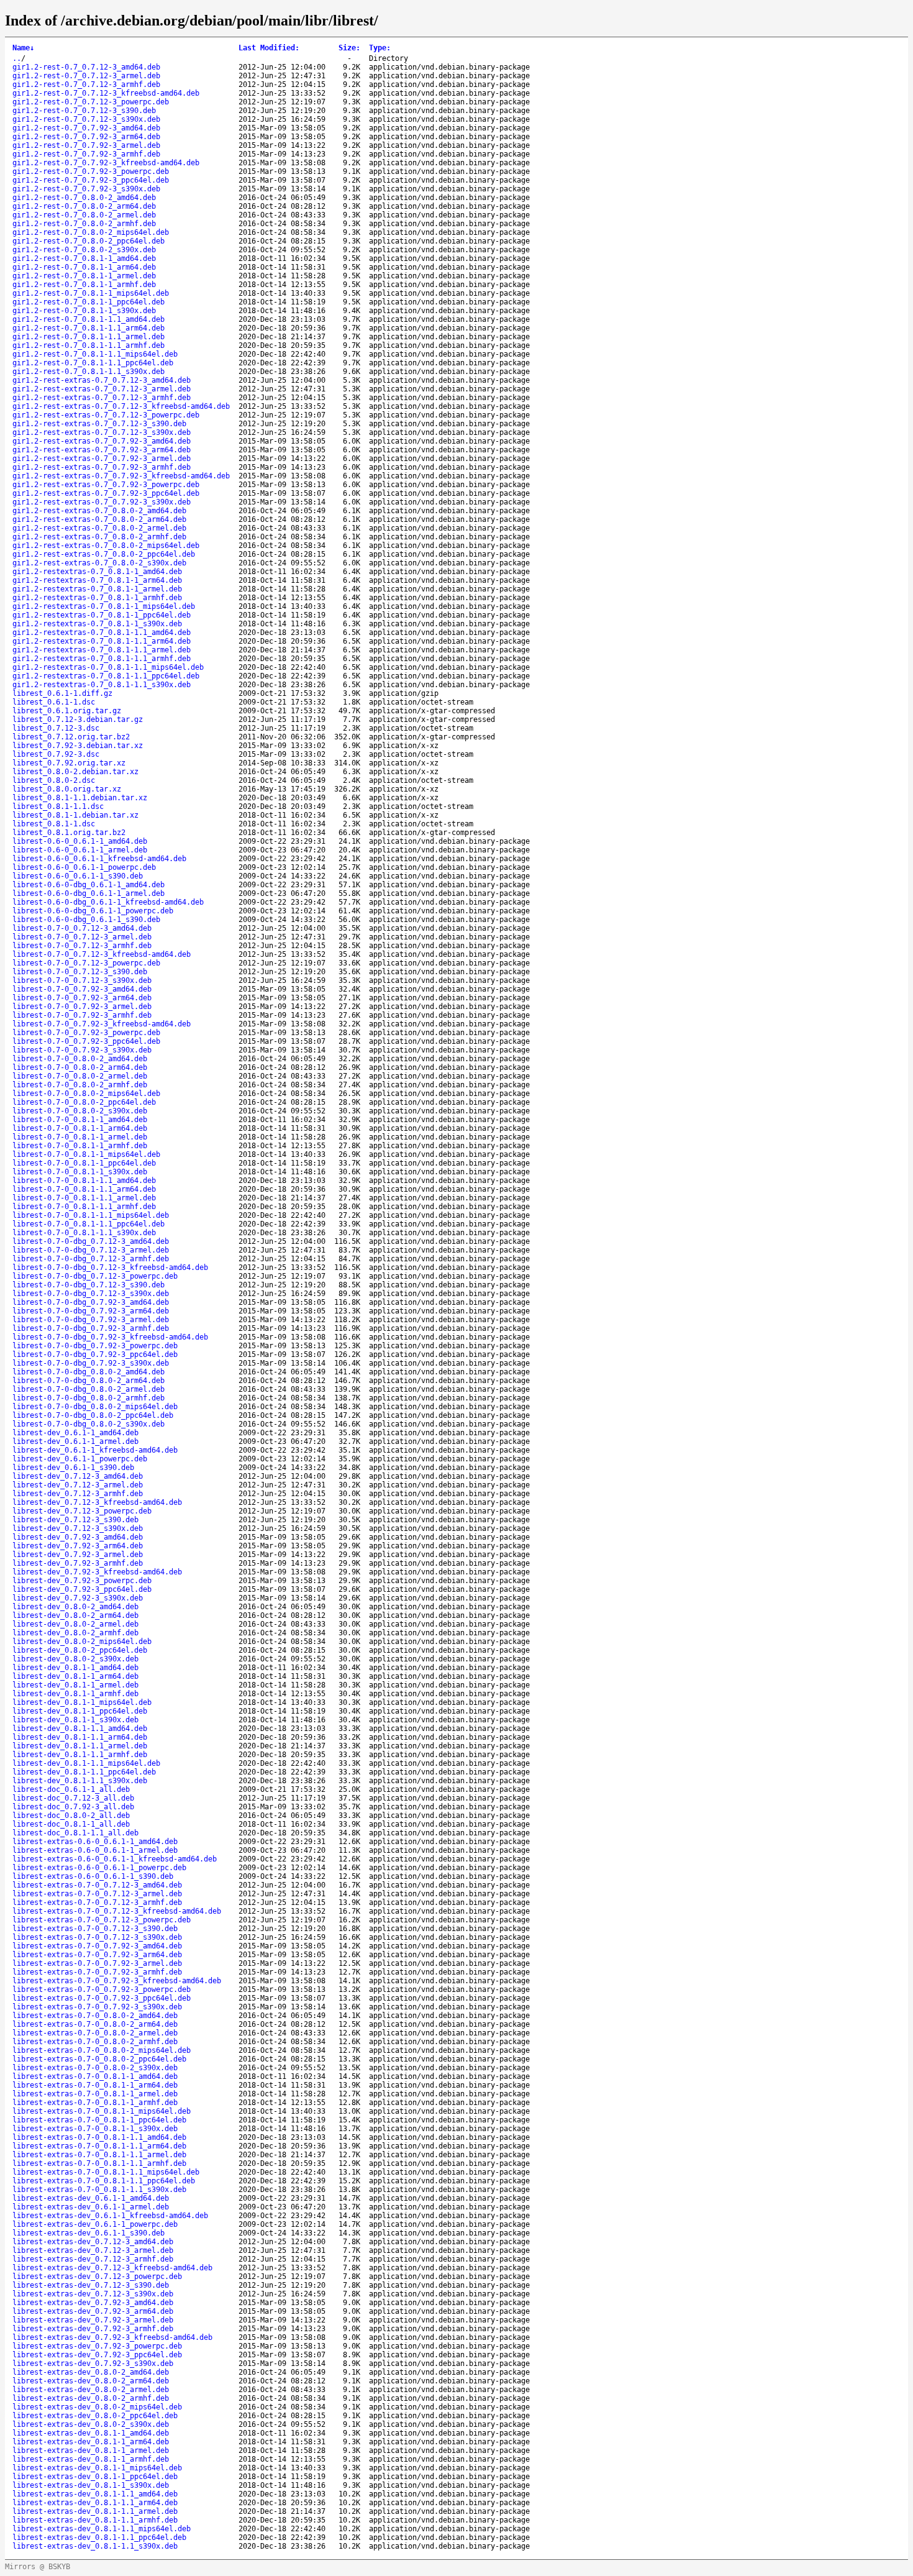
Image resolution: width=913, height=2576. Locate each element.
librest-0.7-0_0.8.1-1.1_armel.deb (84, 1198)
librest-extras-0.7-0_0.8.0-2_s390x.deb (95, 2068)
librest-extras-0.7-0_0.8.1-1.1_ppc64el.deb (104, 2181)
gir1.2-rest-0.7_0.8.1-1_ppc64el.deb (89, 302)
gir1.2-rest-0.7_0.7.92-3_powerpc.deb (91, 171)
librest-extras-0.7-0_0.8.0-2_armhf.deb (95, 2042)
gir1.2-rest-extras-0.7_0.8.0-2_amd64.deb (99, 511)
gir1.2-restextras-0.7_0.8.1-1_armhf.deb (97, 598)
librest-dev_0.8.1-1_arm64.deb (75, 1676)
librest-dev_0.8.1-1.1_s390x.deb (80, 1781)
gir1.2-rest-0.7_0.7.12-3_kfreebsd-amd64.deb (106, 93)
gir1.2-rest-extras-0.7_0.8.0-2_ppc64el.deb (104, 554)
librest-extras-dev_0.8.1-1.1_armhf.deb (95, 2520)
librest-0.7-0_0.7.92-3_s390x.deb (82, 1050)
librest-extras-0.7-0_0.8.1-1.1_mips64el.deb (106, 2172)
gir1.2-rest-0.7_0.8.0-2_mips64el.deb (91, 232)
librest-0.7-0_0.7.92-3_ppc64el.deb (86, 1041)
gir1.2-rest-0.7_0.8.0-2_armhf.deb (84, 224)
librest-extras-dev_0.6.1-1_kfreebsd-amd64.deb (110, 2216)
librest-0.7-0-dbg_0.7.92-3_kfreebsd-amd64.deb (110, 1337)
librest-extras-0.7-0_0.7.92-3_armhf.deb (97, 1972)
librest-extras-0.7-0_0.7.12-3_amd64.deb (97, 1885)
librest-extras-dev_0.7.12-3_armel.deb (93, 2250)
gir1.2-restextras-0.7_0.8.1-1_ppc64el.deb (102, 615)
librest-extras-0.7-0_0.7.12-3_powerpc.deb (102, 1920)
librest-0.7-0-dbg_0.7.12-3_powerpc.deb (95, 1276)
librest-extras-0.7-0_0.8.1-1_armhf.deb (95, 2103)
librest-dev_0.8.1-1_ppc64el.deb (80, 1711)
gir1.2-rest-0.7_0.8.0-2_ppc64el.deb (89, 241)
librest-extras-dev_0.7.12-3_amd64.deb (93, 2242)
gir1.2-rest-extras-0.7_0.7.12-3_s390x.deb (102, 432)
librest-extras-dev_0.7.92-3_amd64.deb (93, 2303)
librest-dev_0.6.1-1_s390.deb (73, 1468)
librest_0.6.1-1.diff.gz (62, 693)
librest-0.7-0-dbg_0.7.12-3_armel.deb (91, 1250)
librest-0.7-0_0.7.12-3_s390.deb (80, 972)
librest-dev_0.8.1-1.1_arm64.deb (80, 1737)
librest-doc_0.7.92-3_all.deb (73, 1807)
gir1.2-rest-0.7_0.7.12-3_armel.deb (86, 76)
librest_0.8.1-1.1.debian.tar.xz (80, 798)
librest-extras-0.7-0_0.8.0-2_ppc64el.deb (99, 2059)
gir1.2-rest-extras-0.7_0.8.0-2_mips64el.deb (106, 546)
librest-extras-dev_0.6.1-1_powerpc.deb (95, 2224)
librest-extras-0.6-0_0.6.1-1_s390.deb (93, 1876)
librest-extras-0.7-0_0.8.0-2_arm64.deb (95, 2024)
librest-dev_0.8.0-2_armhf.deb (75, 1633)
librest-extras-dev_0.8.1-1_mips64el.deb (97, 2468)
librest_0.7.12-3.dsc (56, 728)
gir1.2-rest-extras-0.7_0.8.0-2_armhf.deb (99, 537)
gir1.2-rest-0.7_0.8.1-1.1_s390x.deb (89, 372)
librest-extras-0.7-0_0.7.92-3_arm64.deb (97, 1955)
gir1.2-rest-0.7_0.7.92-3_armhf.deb (86, 154)
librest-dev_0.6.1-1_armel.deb (75, 1441)
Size (349, 48)
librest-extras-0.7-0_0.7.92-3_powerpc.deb (102, 1989)
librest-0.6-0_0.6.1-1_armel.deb (80, 850)
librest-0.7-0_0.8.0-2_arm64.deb (80, 1067)
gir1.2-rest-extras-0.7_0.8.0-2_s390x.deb (99, 563)
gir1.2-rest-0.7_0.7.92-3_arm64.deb (86, 137)
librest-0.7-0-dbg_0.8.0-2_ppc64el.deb (93, 1415)
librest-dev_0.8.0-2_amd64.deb (75, 1607)
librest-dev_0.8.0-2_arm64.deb (75, 1615)
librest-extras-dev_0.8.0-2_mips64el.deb (97, 2407)
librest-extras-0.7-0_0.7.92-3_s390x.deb (97, 2007)
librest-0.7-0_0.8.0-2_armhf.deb (80, 1085)
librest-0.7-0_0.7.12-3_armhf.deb (82, 946)
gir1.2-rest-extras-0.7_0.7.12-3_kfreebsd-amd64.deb (121, 406)
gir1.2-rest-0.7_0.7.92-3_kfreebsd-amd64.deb (106, 163)
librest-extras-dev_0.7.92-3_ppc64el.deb (97, 2355)
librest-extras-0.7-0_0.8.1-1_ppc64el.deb (99, 2120)
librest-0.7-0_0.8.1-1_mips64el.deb (86, 1154)
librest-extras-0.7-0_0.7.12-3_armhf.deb (97, 1902)
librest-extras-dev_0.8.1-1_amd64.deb (91, 2433)
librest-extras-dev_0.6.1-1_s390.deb (89, 2233)
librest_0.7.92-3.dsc (56, 754)
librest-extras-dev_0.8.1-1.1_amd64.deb (95, 2494)
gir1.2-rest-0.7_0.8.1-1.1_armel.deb (89, 337)
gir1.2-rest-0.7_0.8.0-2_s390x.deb (84, 250)
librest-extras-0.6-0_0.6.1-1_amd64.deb (95, 1842)
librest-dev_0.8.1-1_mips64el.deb (82, 1702)
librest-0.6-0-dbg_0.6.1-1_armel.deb (89, 893)
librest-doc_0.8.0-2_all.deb (71, 1816)
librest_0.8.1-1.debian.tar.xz (75, 815)
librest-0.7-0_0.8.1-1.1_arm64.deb (84, 1189)
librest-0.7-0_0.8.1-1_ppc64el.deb (84, 1163)
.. (17, 58)
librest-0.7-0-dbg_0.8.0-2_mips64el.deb (95, 1407)
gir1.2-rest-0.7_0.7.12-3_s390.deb (84, 111)
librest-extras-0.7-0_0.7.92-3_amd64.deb (97, 1946)
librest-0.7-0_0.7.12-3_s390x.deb (82, 980)
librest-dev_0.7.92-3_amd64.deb (78, 1537)
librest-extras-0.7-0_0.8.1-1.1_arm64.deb (99, 2146)
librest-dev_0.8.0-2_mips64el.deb (82, 1642)
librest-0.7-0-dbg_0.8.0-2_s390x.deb (89, 1424)
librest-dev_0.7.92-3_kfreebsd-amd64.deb (97, 1572)
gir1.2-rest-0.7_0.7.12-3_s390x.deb (86, 119)
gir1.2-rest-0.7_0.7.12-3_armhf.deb (86, 84)
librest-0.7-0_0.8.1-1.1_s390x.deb (84, 1233)
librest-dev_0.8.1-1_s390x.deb (75, 1720)
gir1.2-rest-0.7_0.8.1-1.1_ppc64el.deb (93, 363)
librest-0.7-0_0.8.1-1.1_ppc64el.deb (89, 1224)
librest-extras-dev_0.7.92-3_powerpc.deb (97, 2346)
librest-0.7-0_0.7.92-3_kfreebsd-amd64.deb (102, 1024)
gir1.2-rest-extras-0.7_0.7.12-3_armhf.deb (102, 398)
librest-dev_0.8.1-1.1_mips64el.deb (86, 1763)
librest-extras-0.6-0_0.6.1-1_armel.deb (95, 1850)
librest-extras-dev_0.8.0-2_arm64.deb (91, 2381)
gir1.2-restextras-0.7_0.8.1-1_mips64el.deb (104, 606)
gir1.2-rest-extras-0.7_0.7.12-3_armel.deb (102, 389)
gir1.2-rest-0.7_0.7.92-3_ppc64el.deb (91, 180)
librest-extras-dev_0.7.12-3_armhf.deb (93, 2259)
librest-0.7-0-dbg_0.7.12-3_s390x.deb (91, 1294)
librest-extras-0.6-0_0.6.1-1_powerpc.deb (99, 1868)
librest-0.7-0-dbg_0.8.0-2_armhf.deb (89, 1398)
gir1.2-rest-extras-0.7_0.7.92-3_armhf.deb (102, 467)
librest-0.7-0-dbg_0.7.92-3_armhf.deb (91, 1328)
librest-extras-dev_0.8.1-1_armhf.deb (91, 2459)
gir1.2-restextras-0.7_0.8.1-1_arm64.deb (97, 580)
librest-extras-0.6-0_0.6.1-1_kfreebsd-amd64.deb (115, 1859)
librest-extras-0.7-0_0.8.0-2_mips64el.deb (102, 2050)
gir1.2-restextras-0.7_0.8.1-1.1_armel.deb (102, 650)
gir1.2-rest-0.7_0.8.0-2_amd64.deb (84, 198)
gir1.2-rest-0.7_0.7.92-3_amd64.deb (86, 128)
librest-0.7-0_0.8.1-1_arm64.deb (80, 1128)
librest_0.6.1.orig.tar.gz (67, 711)
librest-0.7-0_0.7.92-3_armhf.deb (82, 1015)
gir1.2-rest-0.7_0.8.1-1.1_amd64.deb (89, 319)
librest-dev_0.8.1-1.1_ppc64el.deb (84, 1772)
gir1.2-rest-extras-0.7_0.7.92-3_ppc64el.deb (106, 493)
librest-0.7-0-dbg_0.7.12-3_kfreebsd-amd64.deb (110, 1267)
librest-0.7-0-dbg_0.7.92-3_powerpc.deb (95, 1346)
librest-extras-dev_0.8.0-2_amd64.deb (91, 2372)
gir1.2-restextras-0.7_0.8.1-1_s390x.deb (97, 624)
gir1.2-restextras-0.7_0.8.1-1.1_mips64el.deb (108, 667)
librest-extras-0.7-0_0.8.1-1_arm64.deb (95, 2085)
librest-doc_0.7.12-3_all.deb (73, 1798)
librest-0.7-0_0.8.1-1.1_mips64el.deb (91, 1215)
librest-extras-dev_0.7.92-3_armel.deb (93, 2320)
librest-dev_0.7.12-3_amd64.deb (78, 1476)
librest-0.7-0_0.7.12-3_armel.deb (82, 937)
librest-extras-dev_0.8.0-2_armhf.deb (91, 2398)
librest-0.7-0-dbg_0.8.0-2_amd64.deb (89, 1372)
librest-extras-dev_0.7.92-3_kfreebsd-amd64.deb (112, 2337)
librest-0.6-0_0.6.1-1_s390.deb (78, 876)
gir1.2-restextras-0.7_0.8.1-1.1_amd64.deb (102, 633)
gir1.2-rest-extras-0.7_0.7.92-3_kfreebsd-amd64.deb (121, 476)
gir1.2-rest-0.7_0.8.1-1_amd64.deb (84, 258)
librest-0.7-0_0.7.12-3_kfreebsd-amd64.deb (102, 954)
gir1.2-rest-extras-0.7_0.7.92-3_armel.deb (102, 459)
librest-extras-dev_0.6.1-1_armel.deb (91, 2207)
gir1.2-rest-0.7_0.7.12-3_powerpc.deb (91, 102)
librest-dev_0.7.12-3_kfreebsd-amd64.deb (97, 1502)
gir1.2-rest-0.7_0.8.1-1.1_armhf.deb (89, 345)
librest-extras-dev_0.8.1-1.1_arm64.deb (95, 2503)
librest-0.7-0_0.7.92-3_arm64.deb (82, 998)
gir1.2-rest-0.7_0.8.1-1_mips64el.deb (91, 293)
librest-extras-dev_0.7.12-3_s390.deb (91, 2285)
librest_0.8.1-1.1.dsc (58, 806)
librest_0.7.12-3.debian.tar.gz (78, 719)
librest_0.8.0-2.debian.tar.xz (75, 772)
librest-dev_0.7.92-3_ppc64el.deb (82, 1589)
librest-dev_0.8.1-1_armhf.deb (75, 1694)
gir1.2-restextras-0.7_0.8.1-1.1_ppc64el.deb (106, 676)
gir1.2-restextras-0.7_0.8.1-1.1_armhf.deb (102, 659)
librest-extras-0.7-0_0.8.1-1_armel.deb (95, 2094)
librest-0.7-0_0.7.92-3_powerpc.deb (86, 1033)
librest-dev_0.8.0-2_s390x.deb (75, 1659)
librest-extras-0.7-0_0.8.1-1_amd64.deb (95, 2076)
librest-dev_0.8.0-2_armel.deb (75, 1624)
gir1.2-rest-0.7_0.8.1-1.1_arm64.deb (89, 328)
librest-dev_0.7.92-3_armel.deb (78, 1555)
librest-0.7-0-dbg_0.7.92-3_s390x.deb (91, 1363)
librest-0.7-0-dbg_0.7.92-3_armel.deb (91, 1320)
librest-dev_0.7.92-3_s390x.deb (78, 1598)
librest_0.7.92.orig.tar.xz (69, 763)
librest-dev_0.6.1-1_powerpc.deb (80, 1459)
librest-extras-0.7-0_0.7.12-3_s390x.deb (97, 1937)
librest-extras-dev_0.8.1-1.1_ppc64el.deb (99, 2537)
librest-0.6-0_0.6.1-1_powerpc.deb (84, 867)
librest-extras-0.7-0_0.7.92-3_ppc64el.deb (102, 1998)
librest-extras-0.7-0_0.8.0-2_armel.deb (95, 2033)
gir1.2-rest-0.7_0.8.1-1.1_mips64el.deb (95, 354)
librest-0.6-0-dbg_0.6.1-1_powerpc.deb (93, 911)
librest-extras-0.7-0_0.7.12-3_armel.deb (97, 1894)
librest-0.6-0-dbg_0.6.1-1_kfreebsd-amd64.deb (108, 902)
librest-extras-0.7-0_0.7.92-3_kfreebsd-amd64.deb (117, 1981)
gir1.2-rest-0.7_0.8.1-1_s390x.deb (84, 311)
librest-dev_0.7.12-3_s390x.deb (78, 1528)
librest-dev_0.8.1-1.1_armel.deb (80, 1746)
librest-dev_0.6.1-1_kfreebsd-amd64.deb (95, 1450)
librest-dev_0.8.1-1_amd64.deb (75, 1668)
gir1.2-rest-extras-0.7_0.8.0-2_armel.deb (99, 528)
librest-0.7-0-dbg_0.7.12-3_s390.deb (89, 1285)
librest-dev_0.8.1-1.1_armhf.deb (80, 1755)
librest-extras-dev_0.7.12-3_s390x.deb (93, 2294)
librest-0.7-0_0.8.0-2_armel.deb (80, 1076)
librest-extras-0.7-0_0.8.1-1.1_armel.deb (99, 2155)
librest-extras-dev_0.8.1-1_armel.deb (91, 2450)
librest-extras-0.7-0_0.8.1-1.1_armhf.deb (99, 2163)
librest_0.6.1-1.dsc (54, 702)
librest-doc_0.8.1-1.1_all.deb (75, 1833)
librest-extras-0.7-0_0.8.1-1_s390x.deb (95, 2129)
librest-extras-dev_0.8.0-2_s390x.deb (91, 2424)
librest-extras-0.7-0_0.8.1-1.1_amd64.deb (99, 2137)
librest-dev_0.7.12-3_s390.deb (75, 1520)
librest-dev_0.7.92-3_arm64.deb (78, 1546)
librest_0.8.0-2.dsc (54, 780)
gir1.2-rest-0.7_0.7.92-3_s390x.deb (86, 189)
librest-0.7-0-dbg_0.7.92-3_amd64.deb (91, 1302)
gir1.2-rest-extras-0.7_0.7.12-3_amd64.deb (102, 380)
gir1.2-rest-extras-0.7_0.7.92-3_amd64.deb (102, 441)
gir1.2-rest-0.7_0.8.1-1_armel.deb (84, 276)
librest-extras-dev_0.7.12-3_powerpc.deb (97, 2277)
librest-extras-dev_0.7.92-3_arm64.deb (93, 2311)
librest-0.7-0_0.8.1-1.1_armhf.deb (84, 1207)
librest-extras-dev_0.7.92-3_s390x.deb (93, 2364)
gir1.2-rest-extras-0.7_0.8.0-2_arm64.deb (99, 519)
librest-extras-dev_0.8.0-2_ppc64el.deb (95, 2416)
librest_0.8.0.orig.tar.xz (67, 789)
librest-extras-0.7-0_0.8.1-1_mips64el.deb (102, 2111)
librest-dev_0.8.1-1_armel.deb (75, 1685)
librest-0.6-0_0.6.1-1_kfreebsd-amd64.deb (99, 859)
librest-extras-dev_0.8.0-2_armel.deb (91, 2390)
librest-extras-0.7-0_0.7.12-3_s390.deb (95, 1929)
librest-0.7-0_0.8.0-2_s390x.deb (80, 1111)
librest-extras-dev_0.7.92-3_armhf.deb (93, 2329)
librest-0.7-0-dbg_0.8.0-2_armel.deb (89, 1389)
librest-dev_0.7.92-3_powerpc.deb (82, 1581)
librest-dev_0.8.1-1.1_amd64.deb (80, 1729)
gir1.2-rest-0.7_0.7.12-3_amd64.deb (86, 67)
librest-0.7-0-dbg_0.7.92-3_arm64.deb (91, 1311)
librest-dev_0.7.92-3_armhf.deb (78, 1563)
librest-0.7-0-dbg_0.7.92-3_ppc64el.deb (95, 1354)
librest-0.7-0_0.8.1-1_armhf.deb (80, 1146)
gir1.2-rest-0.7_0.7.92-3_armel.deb (86, 145)
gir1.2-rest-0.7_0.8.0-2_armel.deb (84, 215)
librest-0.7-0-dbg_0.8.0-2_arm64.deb (89, 1381)
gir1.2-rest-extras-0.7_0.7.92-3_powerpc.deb (106, 485)
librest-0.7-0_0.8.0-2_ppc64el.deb (84, 1102)
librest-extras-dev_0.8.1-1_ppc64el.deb (95, 2477)
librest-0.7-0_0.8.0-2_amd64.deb (80, 1059)
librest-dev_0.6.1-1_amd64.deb (75, 1433)
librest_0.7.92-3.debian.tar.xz (78, 746)
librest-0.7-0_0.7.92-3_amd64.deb (82, 989)
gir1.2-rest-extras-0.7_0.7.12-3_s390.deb (99, 424)
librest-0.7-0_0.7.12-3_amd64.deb (82, 928)
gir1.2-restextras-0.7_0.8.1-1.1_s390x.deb (102, 685)
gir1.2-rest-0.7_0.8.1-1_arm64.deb (84, 267)
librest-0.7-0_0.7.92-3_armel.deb (82, 1007)
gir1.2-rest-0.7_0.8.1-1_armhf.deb (84, 285)
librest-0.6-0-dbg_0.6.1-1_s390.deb (86, 920)
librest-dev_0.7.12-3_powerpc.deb (82, 1511)
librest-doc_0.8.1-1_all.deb (71, 1824)
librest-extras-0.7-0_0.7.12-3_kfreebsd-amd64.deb (117, 1911)
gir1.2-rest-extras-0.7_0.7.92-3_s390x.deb (102, 502)
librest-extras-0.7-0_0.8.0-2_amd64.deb (95, 2016)
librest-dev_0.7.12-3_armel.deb (78, 1485)
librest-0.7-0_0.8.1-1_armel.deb (80, 1137)
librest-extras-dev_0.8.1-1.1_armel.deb (95, 2511)
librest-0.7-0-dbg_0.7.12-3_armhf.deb (91, 1259)
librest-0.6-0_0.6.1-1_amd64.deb (80, 841)
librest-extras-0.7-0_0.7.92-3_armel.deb (97, 1963)
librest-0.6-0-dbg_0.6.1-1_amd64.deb (89, 885)
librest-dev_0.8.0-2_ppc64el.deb (80, 1650)
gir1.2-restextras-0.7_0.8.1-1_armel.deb (97, 589)
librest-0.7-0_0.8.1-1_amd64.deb (80, 1120)
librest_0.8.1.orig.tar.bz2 (69, 833)
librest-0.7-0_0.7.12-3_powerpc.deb (86, 963)
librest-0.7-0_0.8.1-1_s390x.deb (80, 1172)
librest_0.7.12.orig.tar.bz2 (71, 737)
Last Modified (269, 48)
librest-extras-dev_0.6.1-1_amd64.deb (91, 2198)
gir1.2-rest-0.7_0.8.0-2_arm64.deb (84, 206)
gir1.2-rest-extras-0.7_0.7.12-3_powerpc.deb (106, 415)
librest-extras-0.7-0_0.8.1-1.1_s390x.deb (99, 2190)
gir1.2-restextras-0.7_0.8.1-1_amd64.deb (97, 572)
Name (23, 48)
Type (380, 48)
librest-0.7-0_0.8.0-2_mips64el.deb (86, 1094)
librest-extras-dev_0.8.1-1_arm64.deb (91, 2442)
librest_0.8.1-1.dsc (54, 824)
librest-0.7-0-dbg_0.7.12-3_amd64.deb (91, 1241)
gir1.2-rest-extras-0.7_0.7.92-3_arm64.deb (102, 450)
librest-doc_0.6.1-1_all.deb (71, 1789)
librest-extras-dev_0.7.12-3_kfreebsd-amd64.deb (112, 2268)
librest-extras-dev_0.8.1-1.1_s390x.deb (95, 2546)
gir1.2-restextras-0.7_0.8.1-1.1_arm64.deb (102, 641)
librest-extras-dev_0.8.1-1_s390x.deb (91, 2485)
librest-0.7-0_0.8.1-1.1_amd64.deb (84, 1181)
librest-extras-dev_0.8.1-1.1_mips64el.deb (102, 2529)
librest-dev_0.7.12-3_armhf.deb (78, 1494)
